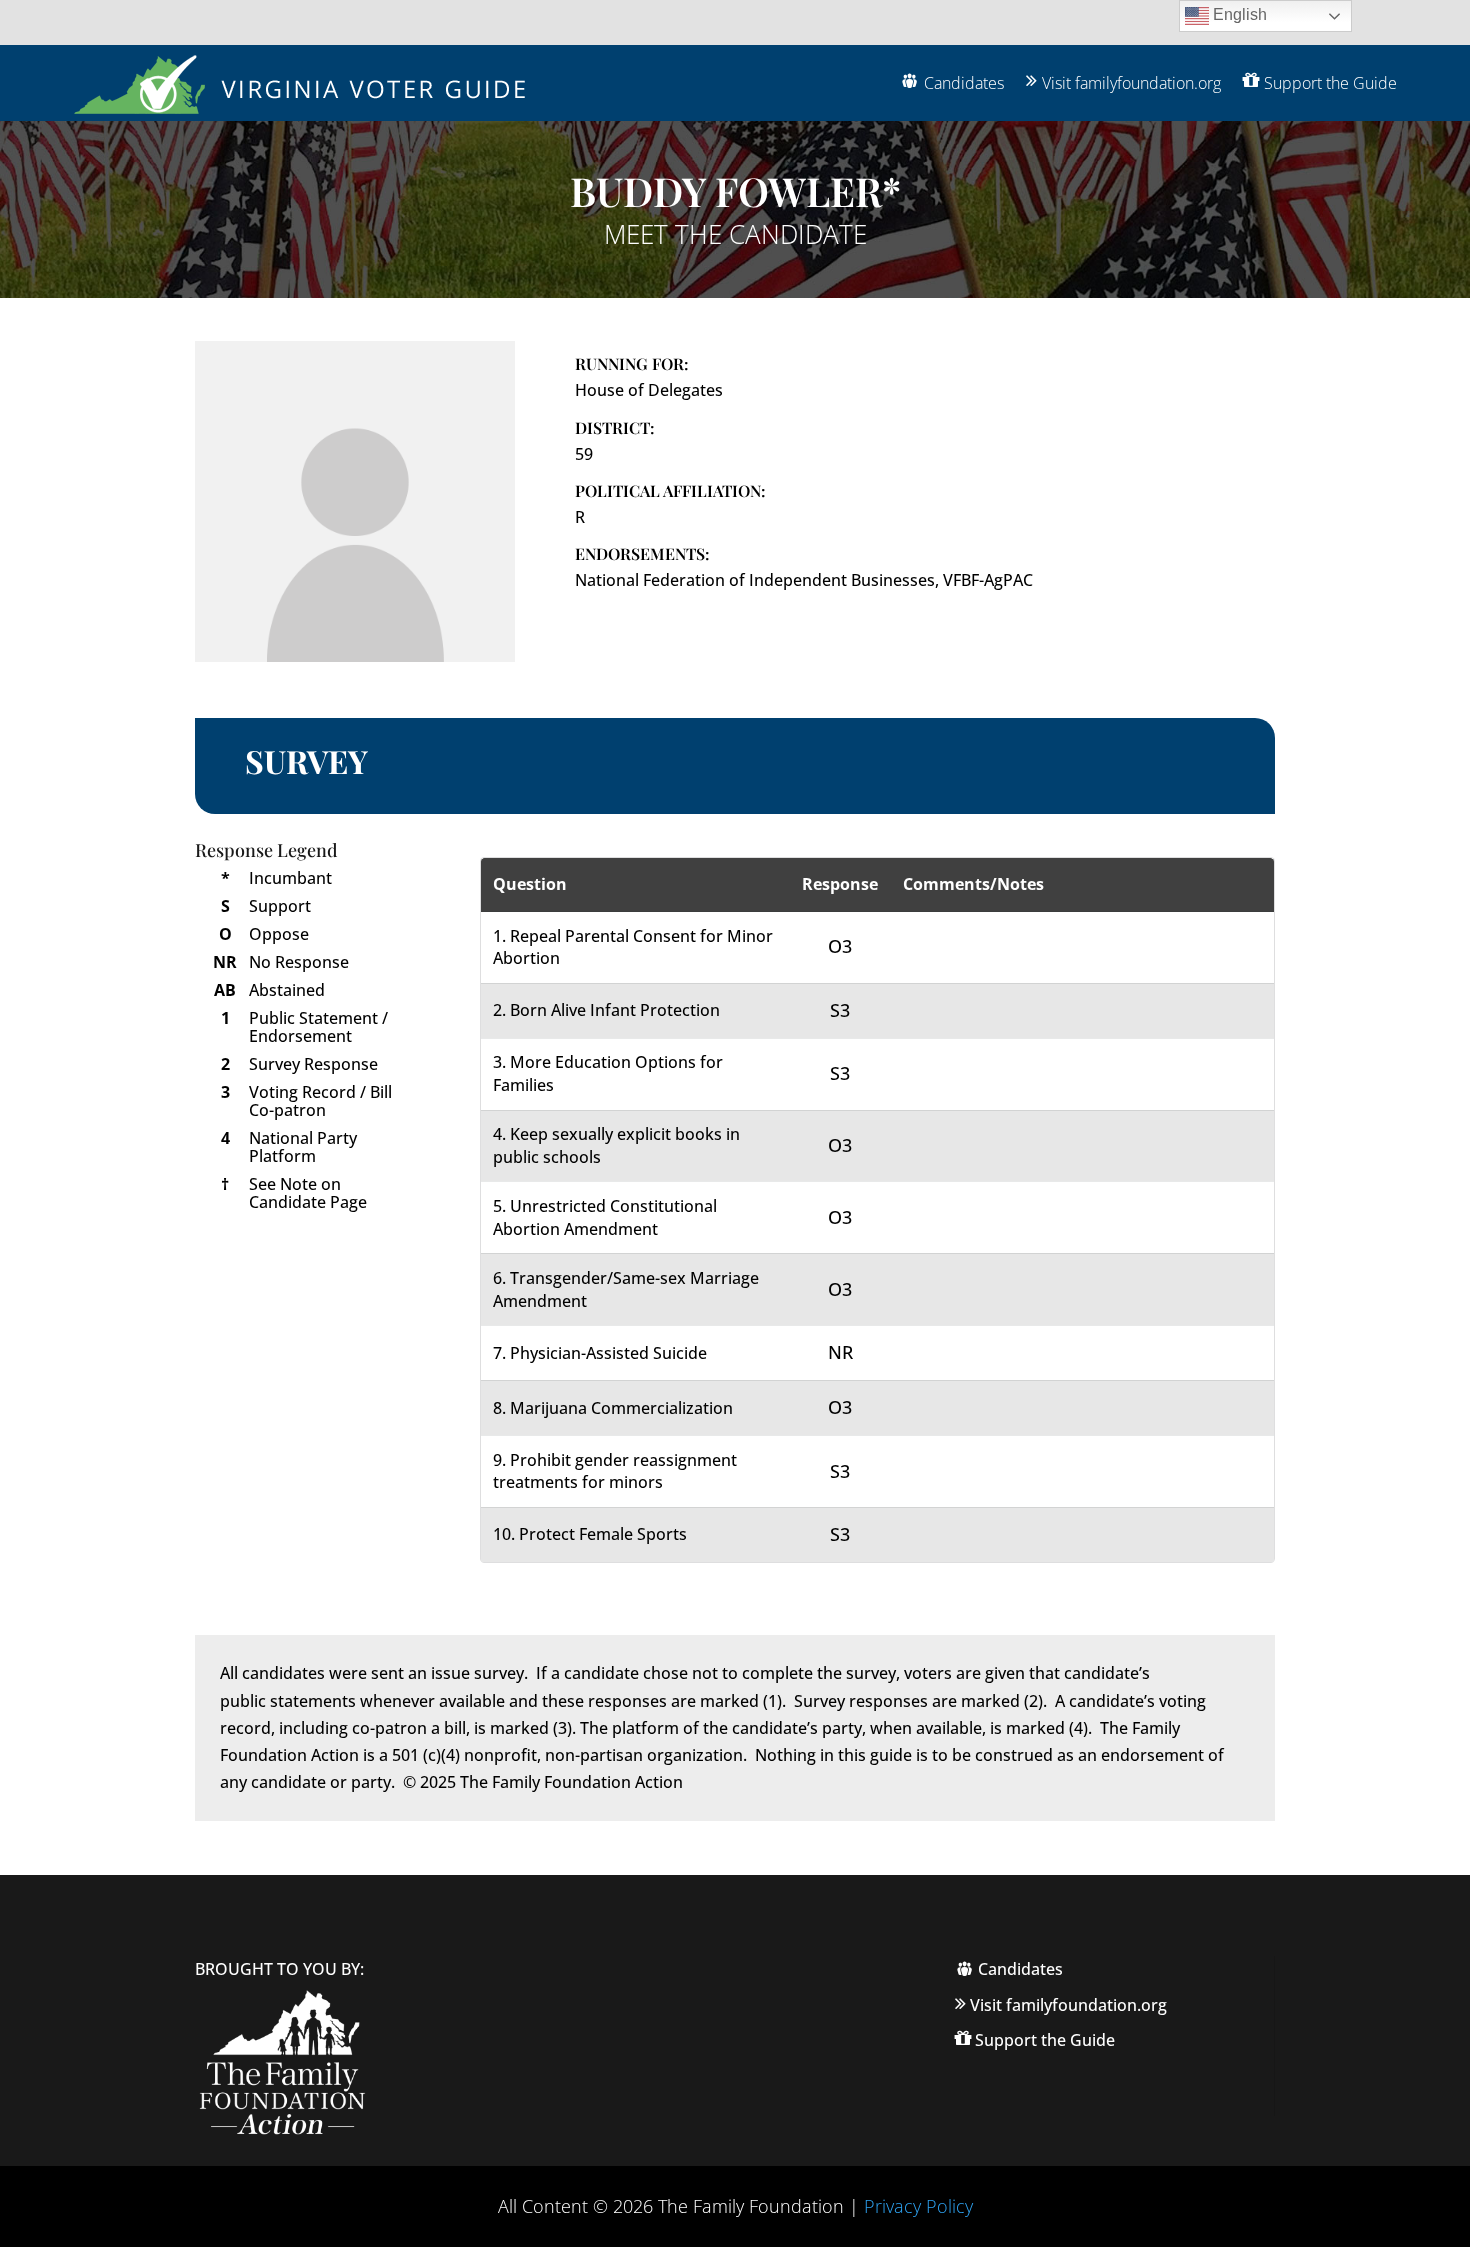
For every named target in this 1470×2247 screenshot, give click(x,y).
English (1238, 14)
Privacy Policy (918, 2206)
